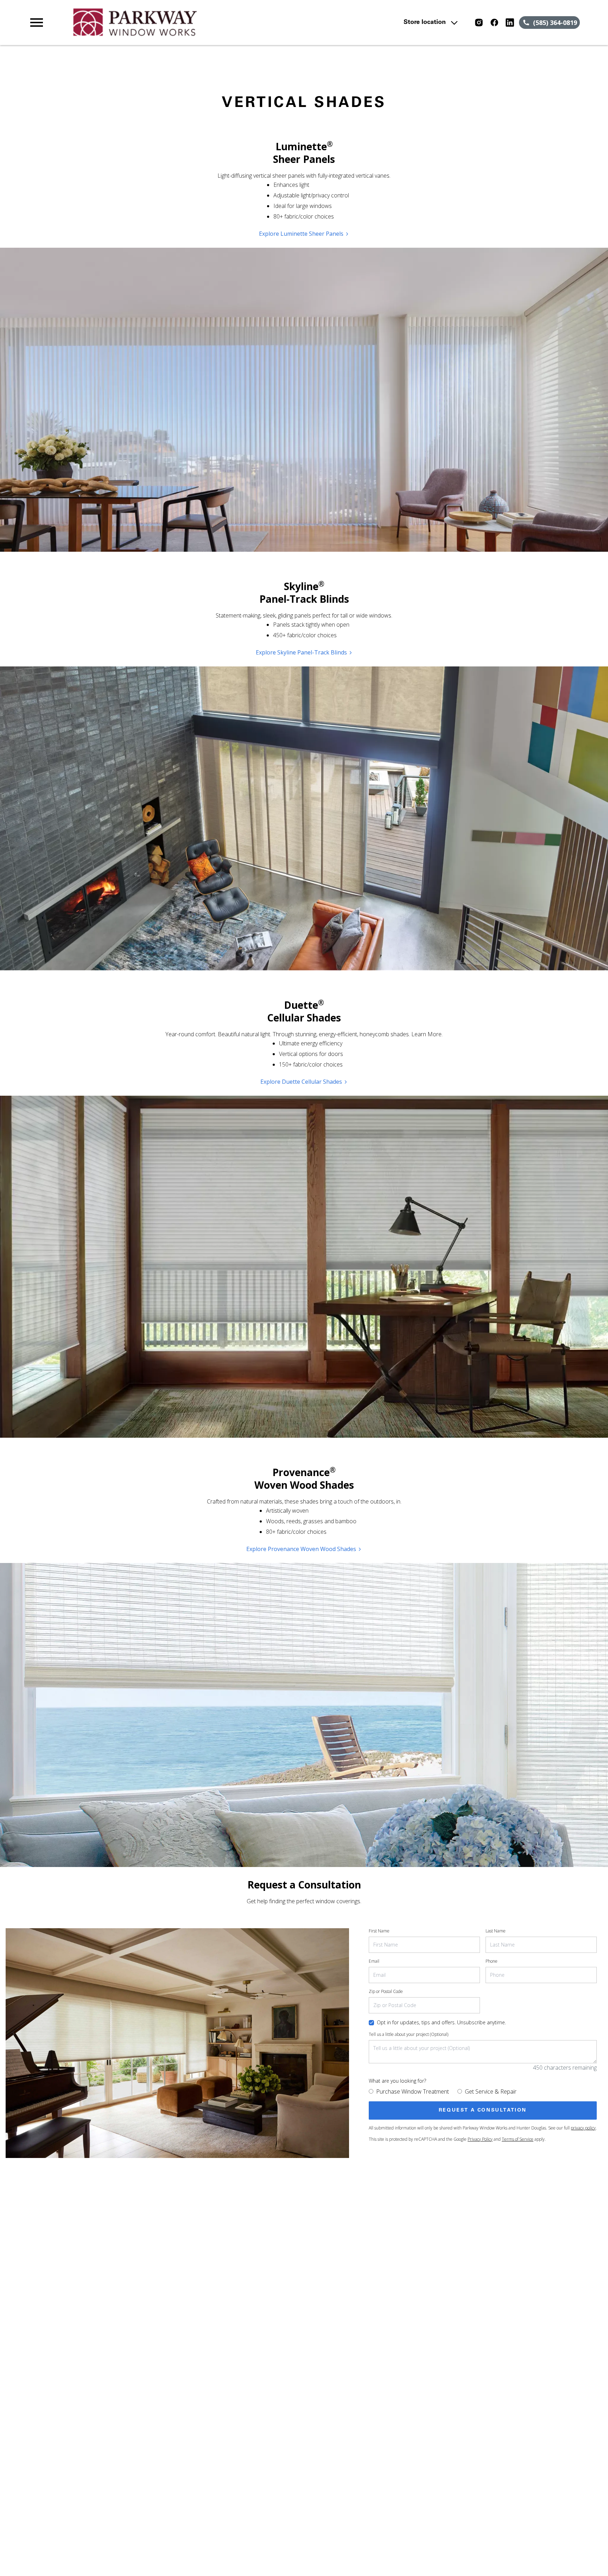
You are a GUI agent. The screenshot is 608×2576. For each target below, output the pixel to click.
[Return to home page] (173, 23)
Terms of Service (518, 2139)
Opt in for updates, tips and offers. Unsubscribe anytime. (441, 2022)
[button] (37, 23)
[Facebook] (494, 23)
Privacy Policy (480, 2139)
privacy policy (583, 2128)
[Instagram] (479, 23)
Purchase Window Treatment (413, 2091)
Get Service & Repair (491, 2091)
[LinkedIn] (510, 23)
